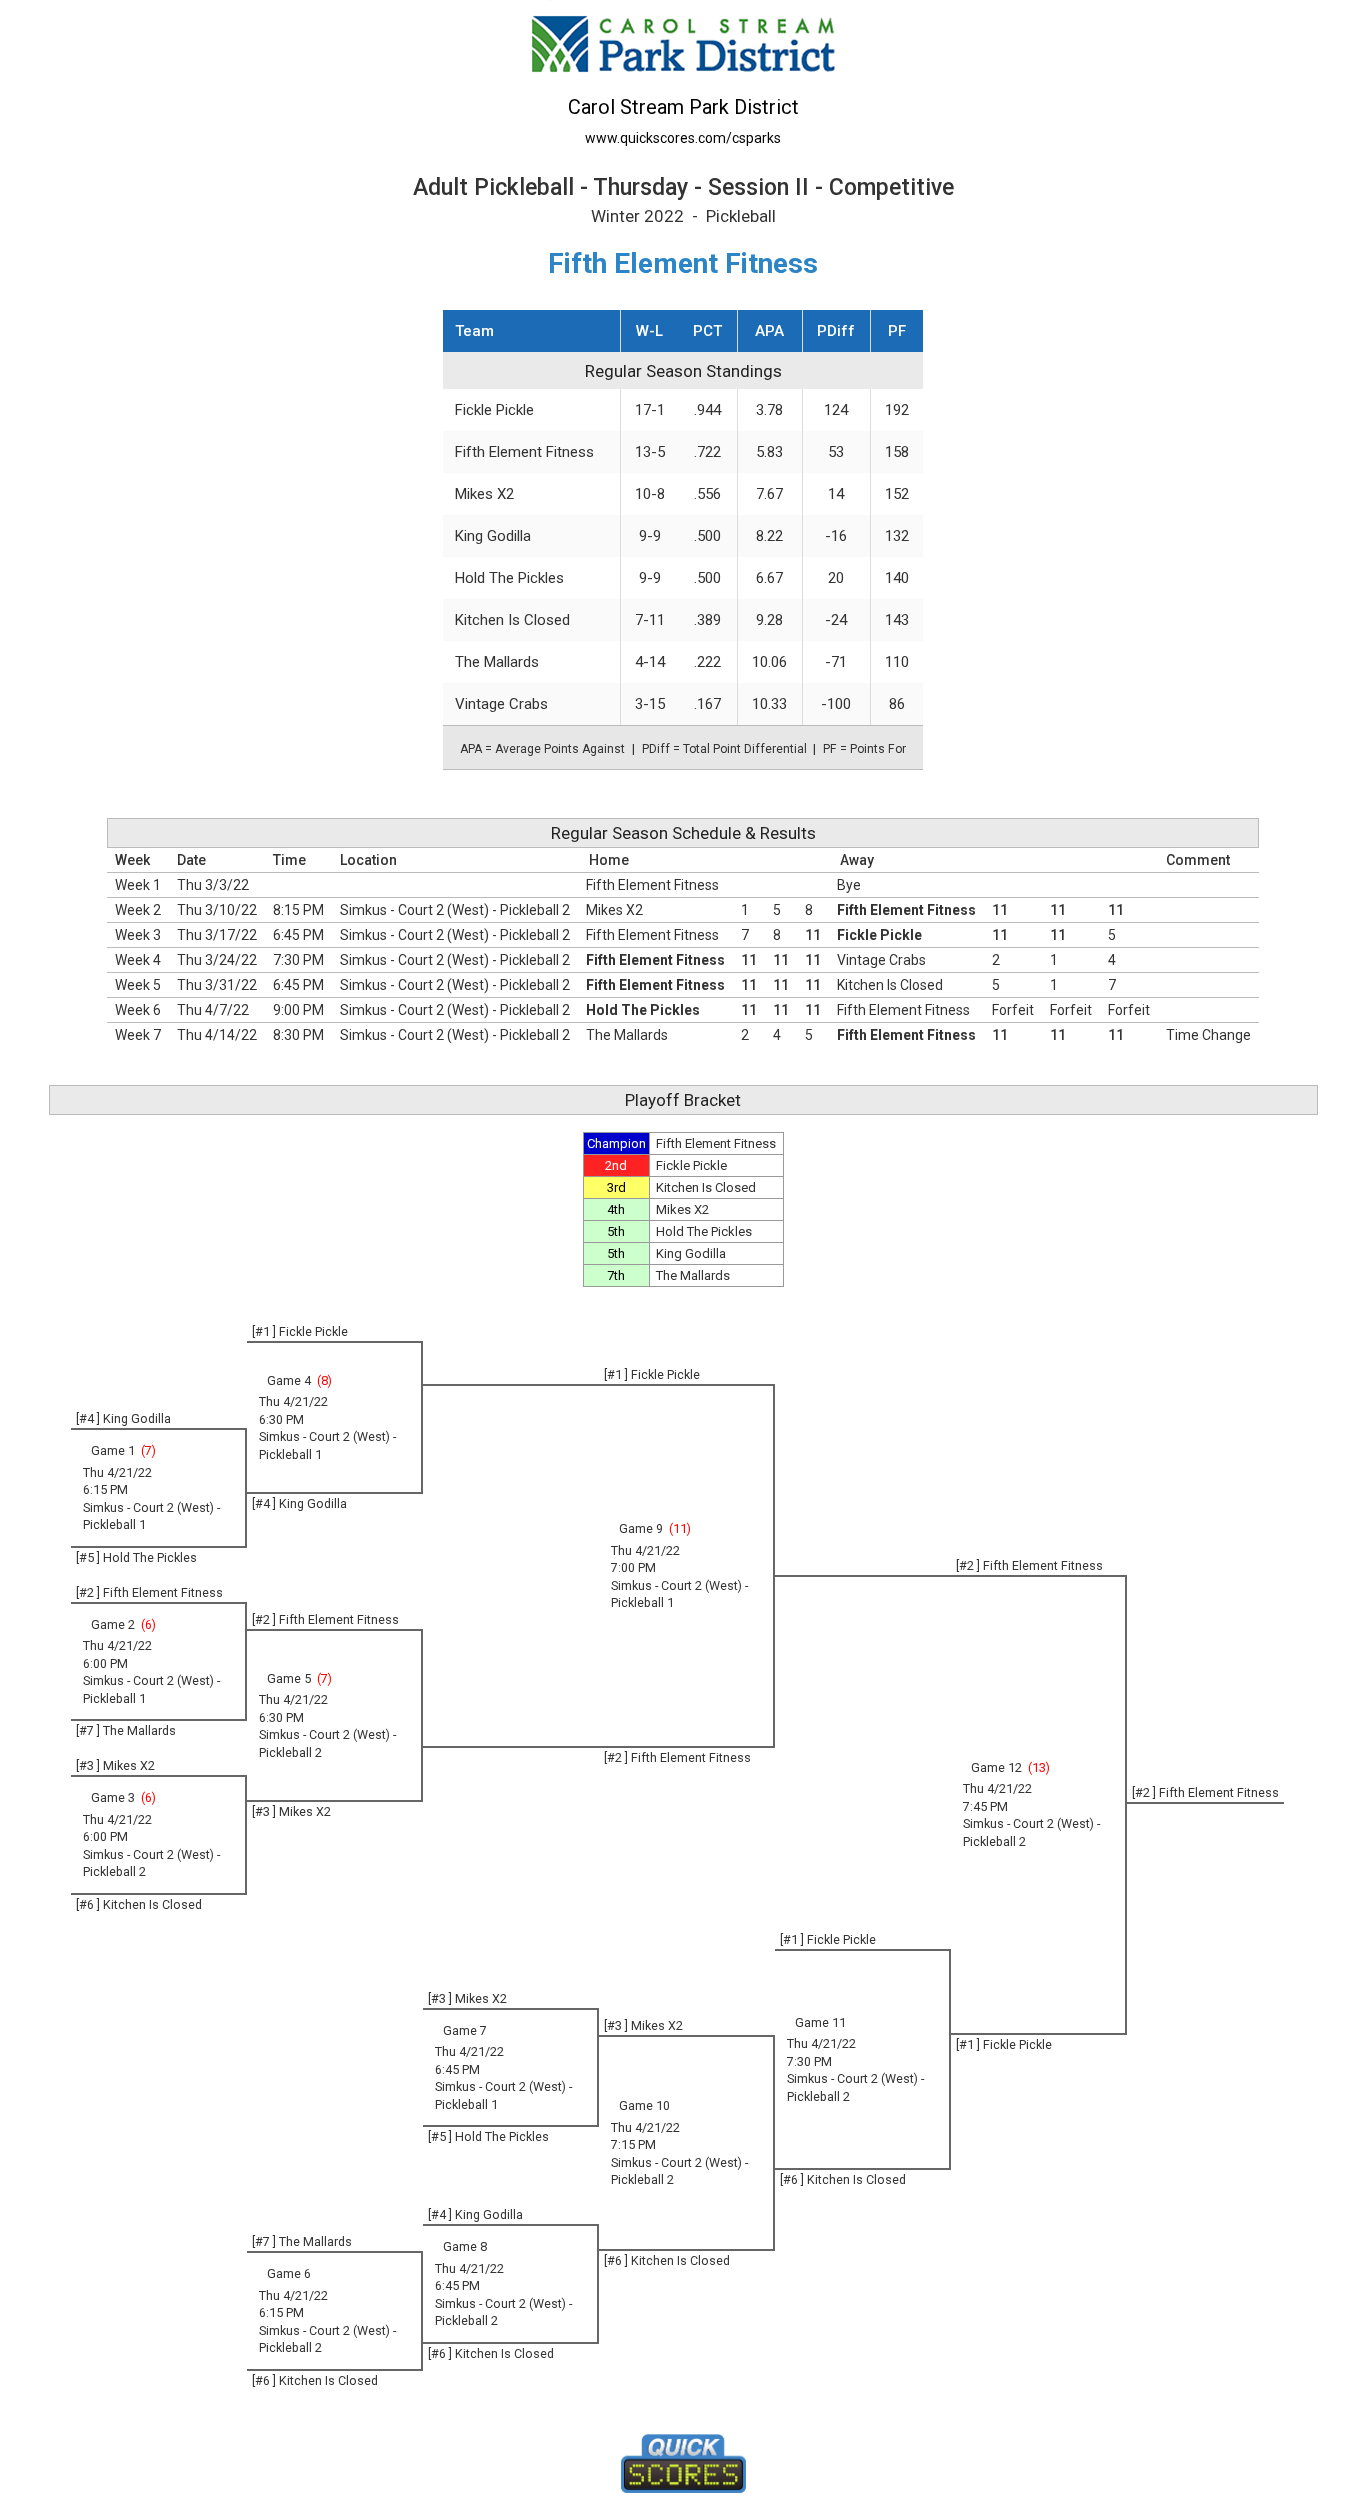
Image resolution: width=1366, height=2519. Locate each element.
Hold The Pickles (509, 578)
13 (1039, 1767)
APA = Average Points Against (542, 749)
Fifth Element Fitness (524, 452)
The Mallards (497, 662)
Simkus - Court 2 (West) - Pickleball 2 (455, 910)
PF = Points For (864, 749)
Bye (849, 885)
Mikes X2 (484, 494)
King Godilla (493, 536)
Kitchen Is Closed (512, 620)
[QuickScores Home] (683, 2464)
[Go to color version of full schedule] (683, 42)
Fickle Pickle (494, 410)
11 (680, 1528)
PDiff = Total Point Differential (724, 749)
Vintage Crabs (501, 704)
